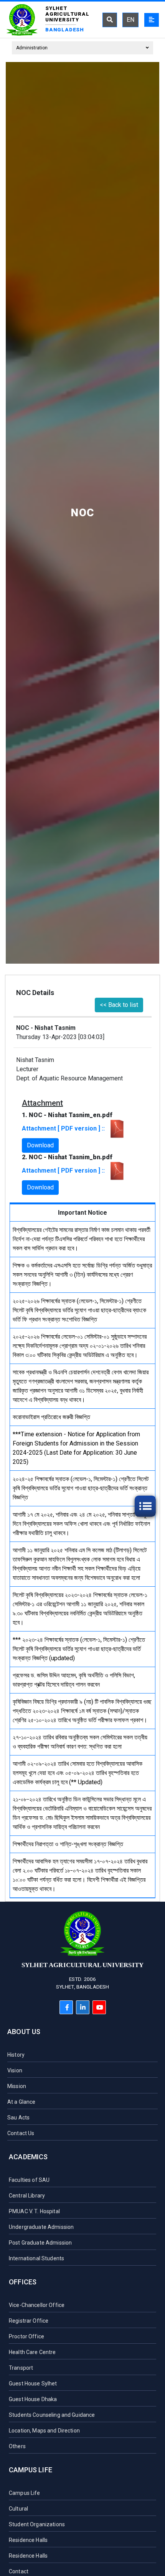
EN (130, 20)
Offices (23, 2282)
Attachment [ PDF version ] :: (65, 1128)
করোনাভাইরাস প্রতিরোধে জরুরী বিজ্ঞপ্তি (51, 1417)
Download (40, 1145)
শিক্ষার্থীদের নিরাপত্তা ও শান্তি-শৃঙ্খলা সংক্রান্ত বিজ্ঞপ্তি (68, 1844)
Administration (32, 48)
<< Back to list (119, 1005)
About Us (24, 2032)
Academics (28, 2157)
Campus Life (31, 2470)
